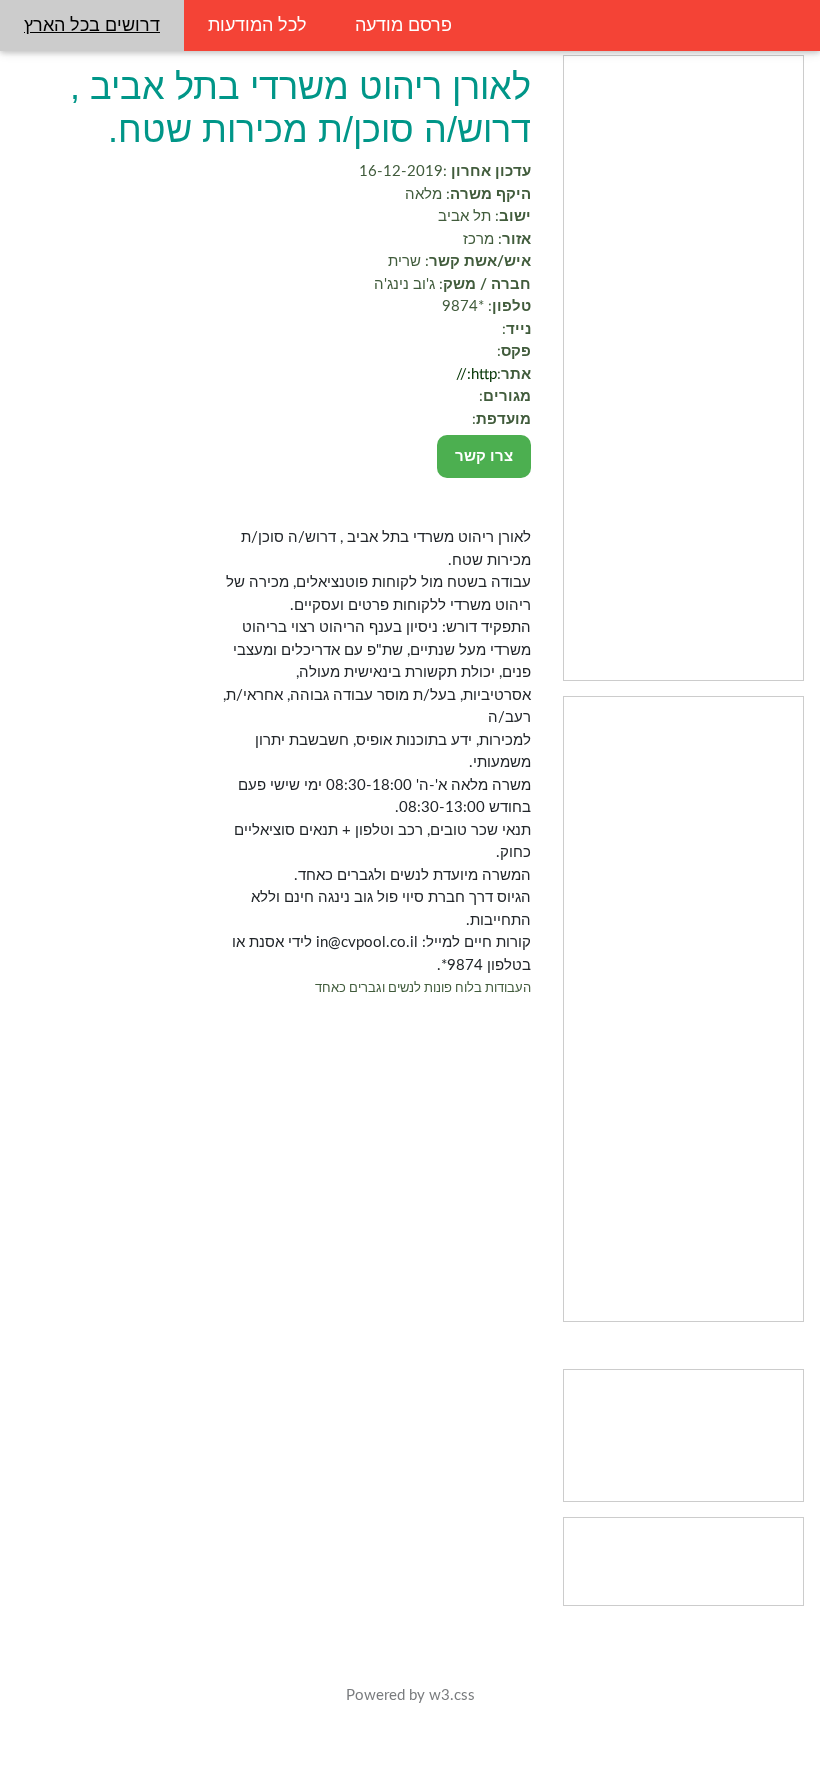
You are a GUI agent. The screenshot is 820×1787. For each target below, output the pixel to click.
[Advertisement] (683, 368)
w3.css (452, 1695)
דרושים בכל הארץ (92, 25)
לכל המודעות (257, 25)
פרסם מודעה (403, 25)
